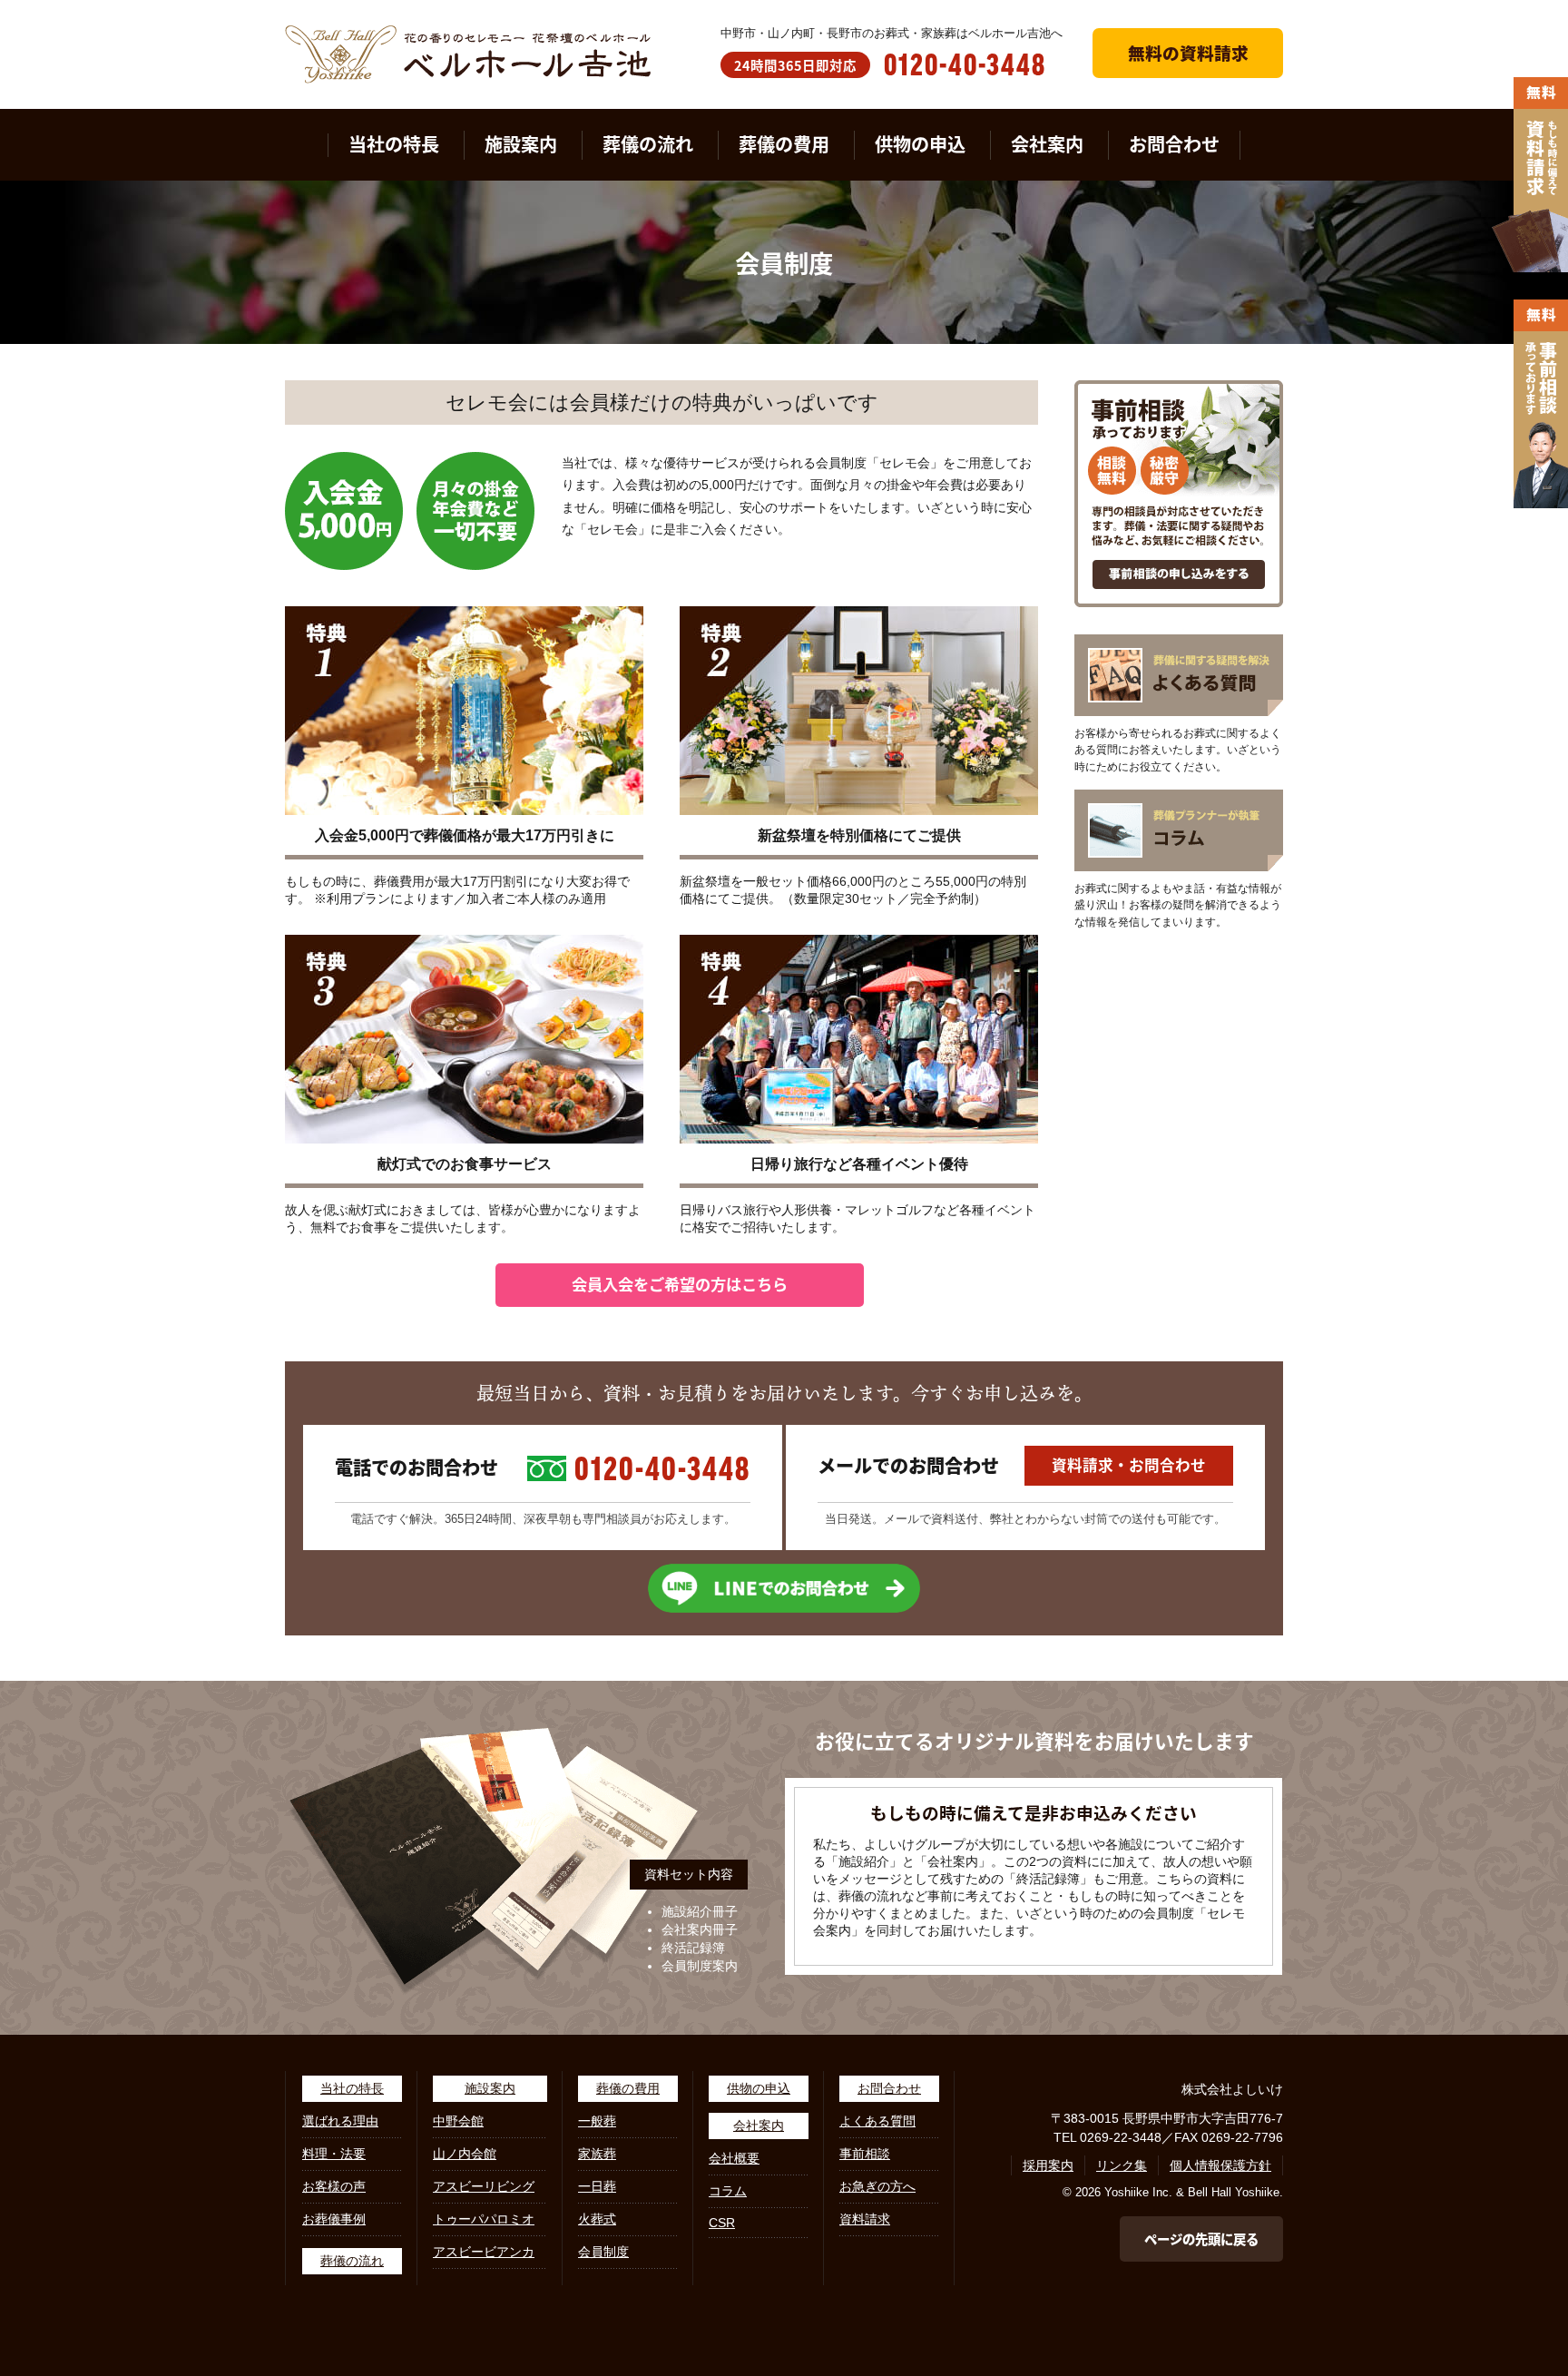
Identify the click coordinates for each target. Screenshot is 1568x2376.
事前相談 (865, 2154)
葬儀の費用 (784, 144)
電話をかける (38, 25)
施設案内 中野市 (46, 77)
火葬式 (597, 2219)
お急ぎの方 (32, 8)
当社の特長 (394, 144)
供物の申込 (920, 144)
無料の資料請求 (1188, 52)
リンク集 (1122, 2165)
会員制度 (603, 2252)
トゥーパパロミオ (484, 2219)
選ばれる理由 (340, 2121)
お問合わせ (1174, 144)
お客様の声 (334, 2186)
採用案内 (1048, 2165)
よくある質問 (877, 2121)
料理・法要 (334, 2154)
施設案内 (521, 144)
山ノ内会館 (465, 2154)
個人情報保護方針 (1220, 2165)
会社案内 (1047, 144)
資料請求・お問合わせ (1129, 1465)
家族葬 (597, 2154)
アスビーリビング (484, 2186)
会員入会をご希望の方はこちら (680, 1284)
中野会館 (458, 2121)
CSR (722, 2223)
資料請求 (865, 2219)
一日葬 (597, 2186)
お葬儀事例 (334, 2219)
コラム (728, 2191)
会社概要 (734, 2158)
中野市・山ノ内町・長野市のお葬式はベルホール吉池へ (892, 33)
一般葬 (597, 2121)
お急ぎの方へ (877, 2186)
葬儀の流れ (648, 144)
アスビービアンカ (484, 2252)
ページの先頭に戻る (1201, 2239)
